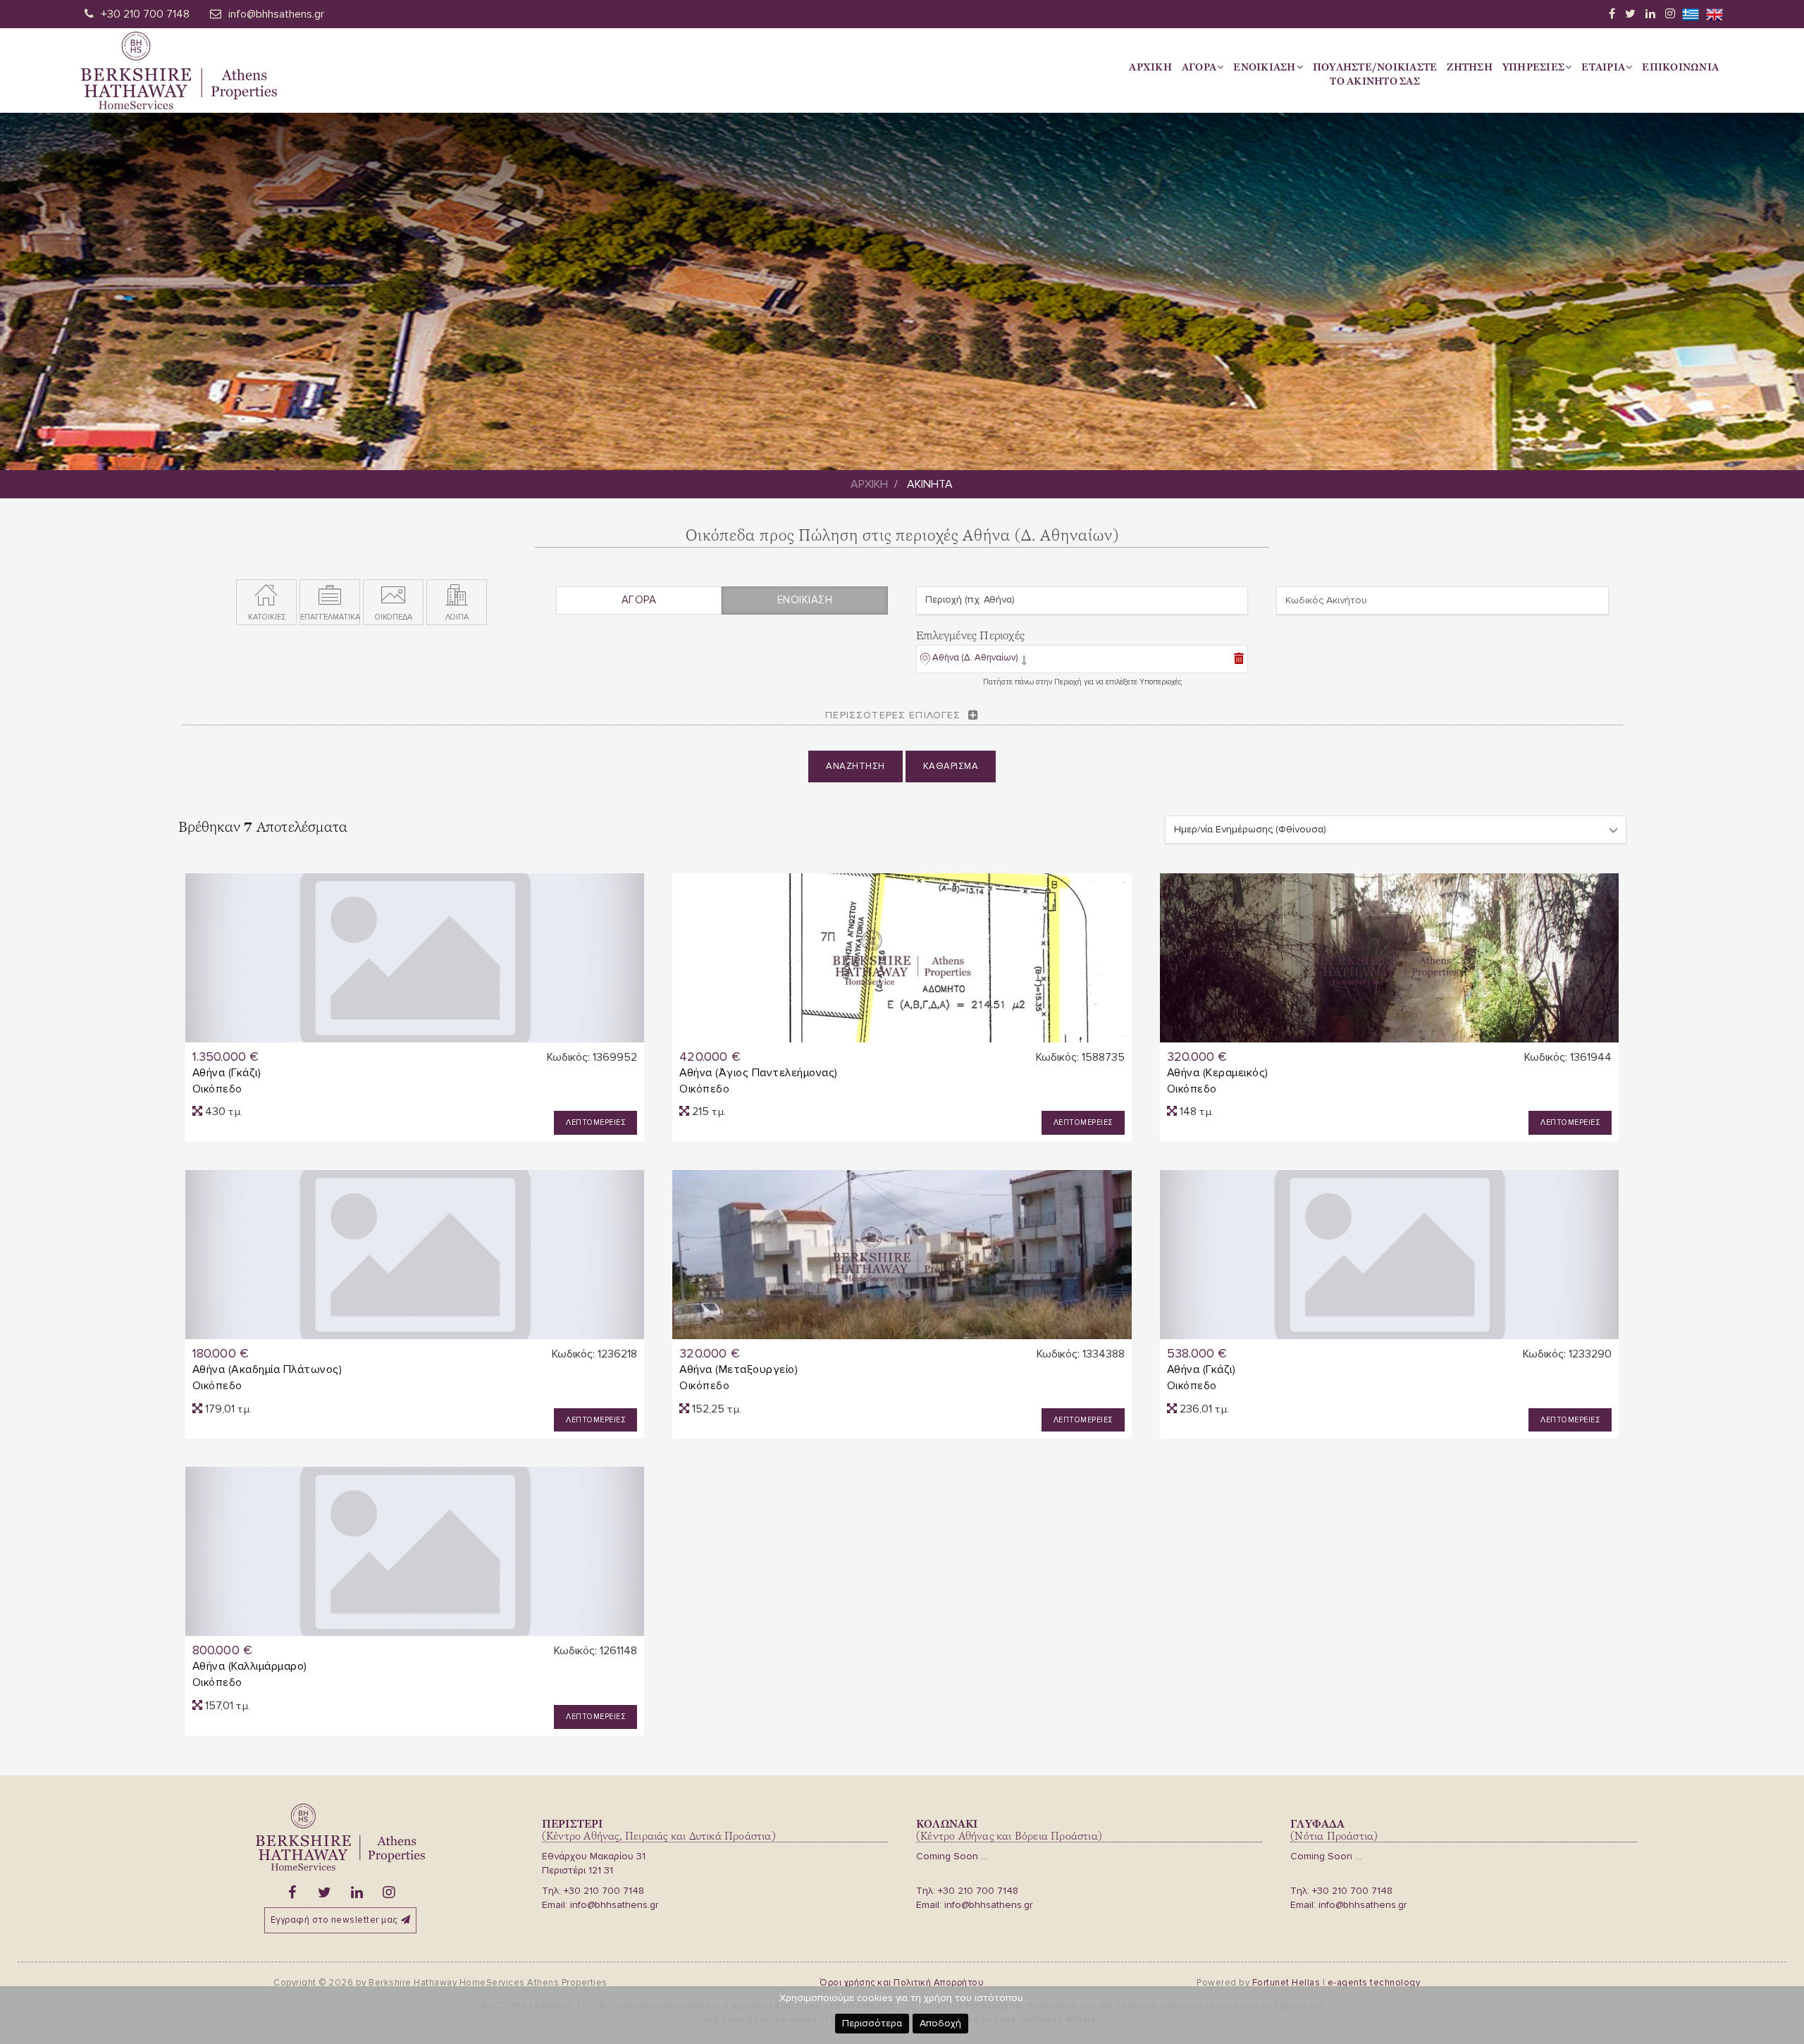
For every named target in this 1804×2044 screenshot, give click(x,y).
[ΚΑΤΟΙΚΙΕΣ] (266, 596)
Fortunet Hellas (1286, 1983)
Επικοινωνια (1680, 67)
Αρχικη (1150, 67)
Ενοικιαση (1264, 67)
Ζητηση (1470, 67)
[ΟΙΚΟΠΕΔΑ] (393, 596)
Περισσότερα (872, 2023)
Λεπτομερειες (595, 1122)
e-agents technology (1374, 1983)
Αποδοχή (940, 2023)
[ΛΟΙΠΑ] (457, 596)
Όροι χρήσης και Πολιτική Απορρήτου (902, 1983)
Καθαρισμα (951, 766)
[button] (974, 661)
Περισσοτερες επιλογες (893, 715)
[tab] (1082, 660)
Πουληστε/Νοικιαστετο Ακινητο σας (1375, 74)
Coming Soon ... (952, 1856)
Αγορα (1199, 67)
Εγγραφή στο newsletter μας (334, 1920)
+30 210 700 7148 (145, 14)
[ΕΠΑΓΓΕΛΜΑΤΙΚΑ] (330, 596)
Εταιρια (1603, 67)
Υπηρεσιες (1533, 67)
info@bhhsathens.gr (276, 14)
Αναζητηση (855, 766)
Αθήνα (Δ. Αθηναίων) (975, 658)
